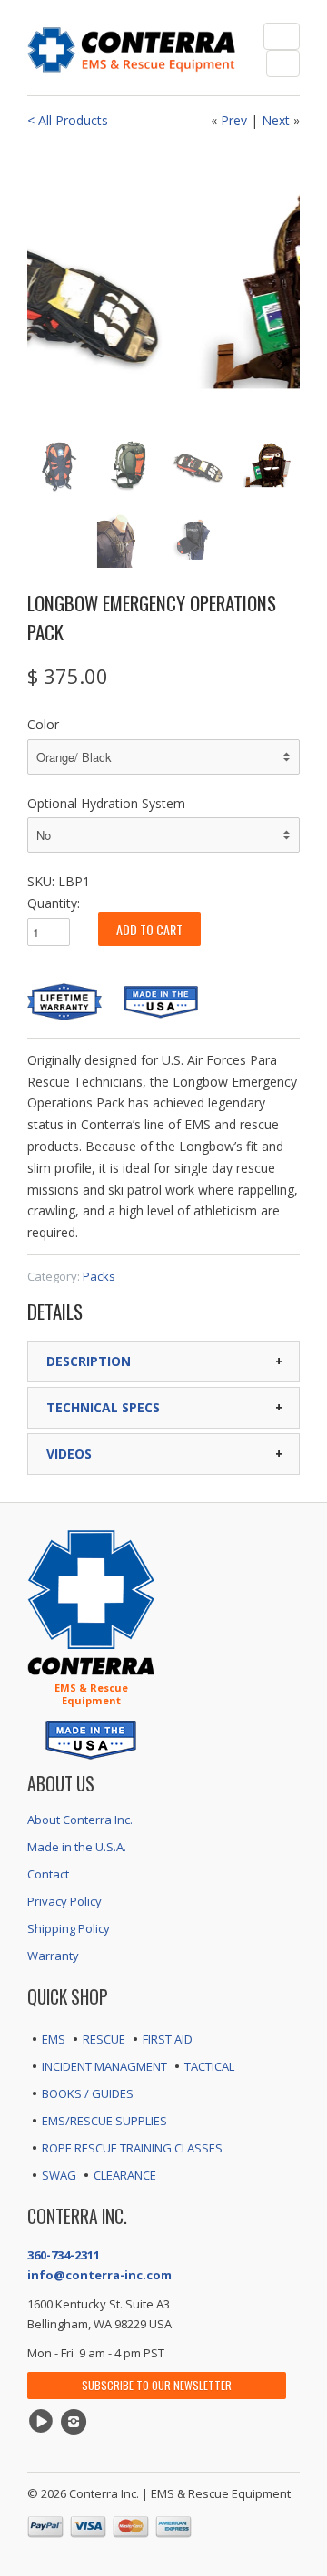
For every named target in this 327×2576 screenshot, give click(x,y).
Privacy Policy (64, 1901)
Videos (69, 1454)
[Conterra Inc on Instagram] (76, 2422)
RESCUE (104, 2039)
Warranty (53, 1956)
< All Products (68, 120)
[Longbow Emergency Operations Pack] (172, 285)
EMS (54, 2039)
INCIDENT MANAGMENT (104, 2066)
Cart (283, 63)
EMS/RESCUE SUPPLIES (104, 2121)
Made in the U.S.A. (77, 1847)
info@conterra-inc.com (99, 2275)
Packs (99, 1276)
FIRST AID (168, 2039)
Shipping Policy (69, 1928)
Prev (234, 120)
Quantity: (54, 903)
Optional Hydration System (106, 803)
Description (89, 1361)
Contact (48, 1874)
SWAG (59, 2175)
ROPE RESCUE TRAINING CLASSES (132, 2148)
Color (43, 724)
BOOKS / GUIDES (88, 2093)
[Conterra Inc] (132, 48)
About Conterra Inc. (80, 1820)
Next (276, 120)
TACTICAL (209, 2066)
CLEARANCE (125, 2175)
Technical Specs (103, 1407)
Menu (282, 36)
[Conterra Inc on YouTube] (44, 2422)
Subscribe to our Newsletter (157, 2385)
